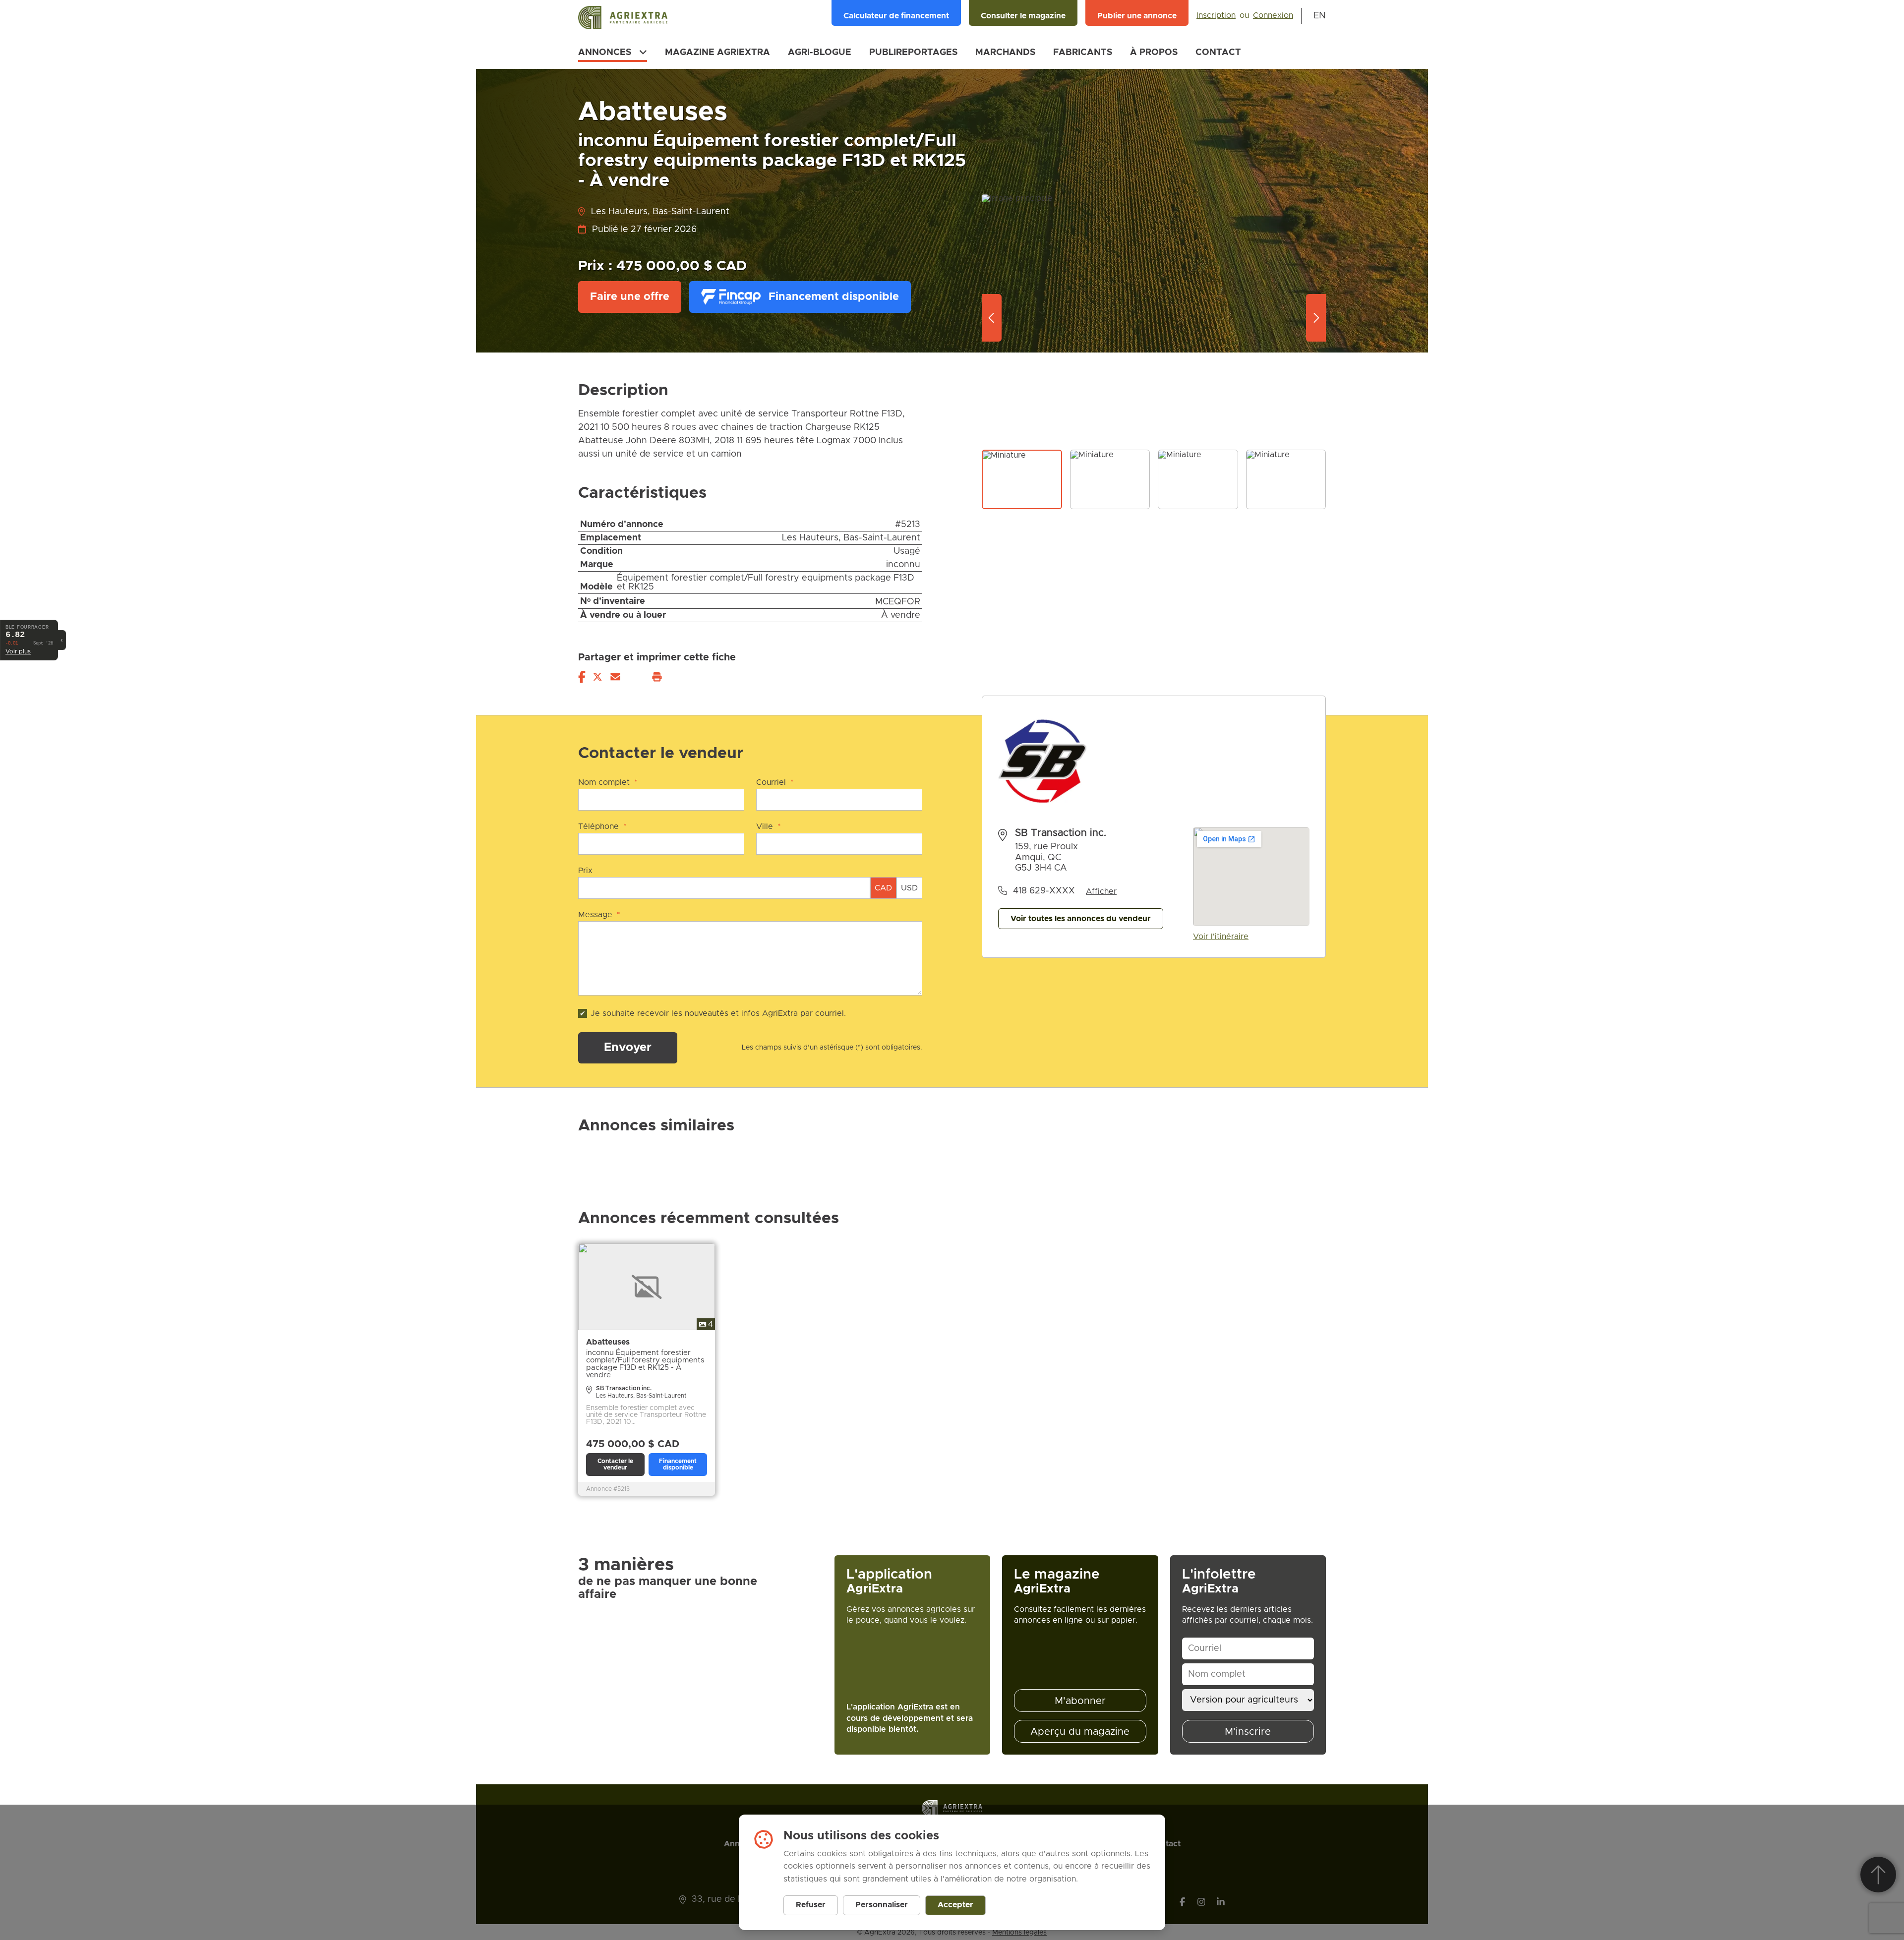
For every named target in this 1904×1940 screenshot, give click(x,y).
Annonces (605, 53)
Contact (1218, 53)
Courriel (775, 782)
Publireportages (913, 53)
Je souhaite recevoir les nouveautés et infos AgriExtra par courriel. (718, 1013)
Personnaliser (882, 1905)
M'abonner (1080, 1701)
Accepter (955, 1905)
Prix (585, 871)
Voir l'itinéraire (1221, 937)
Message (599, 915)
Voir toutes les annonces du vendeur (1081, 919)
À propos (1154, 53)
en (1320, 16)
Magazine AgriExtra (717, 53)
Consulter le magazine (1023, 16)
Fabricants (1083, 53)
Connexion (1273, 15)
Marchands (1005, 53)
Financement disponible (834, 297)
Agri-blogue (820, 53)
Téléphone (602, 826)
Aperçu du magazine (1080, 1732)
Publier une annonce (1137, 16)
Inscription (1216, 15)
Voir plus (18, 652)
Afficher (1101, 891)
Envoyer (628, 1048)
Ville (769, 826)
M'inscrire (1248, 1732)
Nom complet (608, 782)
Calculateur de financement (896, 16)
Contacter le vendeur (615, 1464)
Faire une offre (630, 297)
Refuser (811, 1905)
